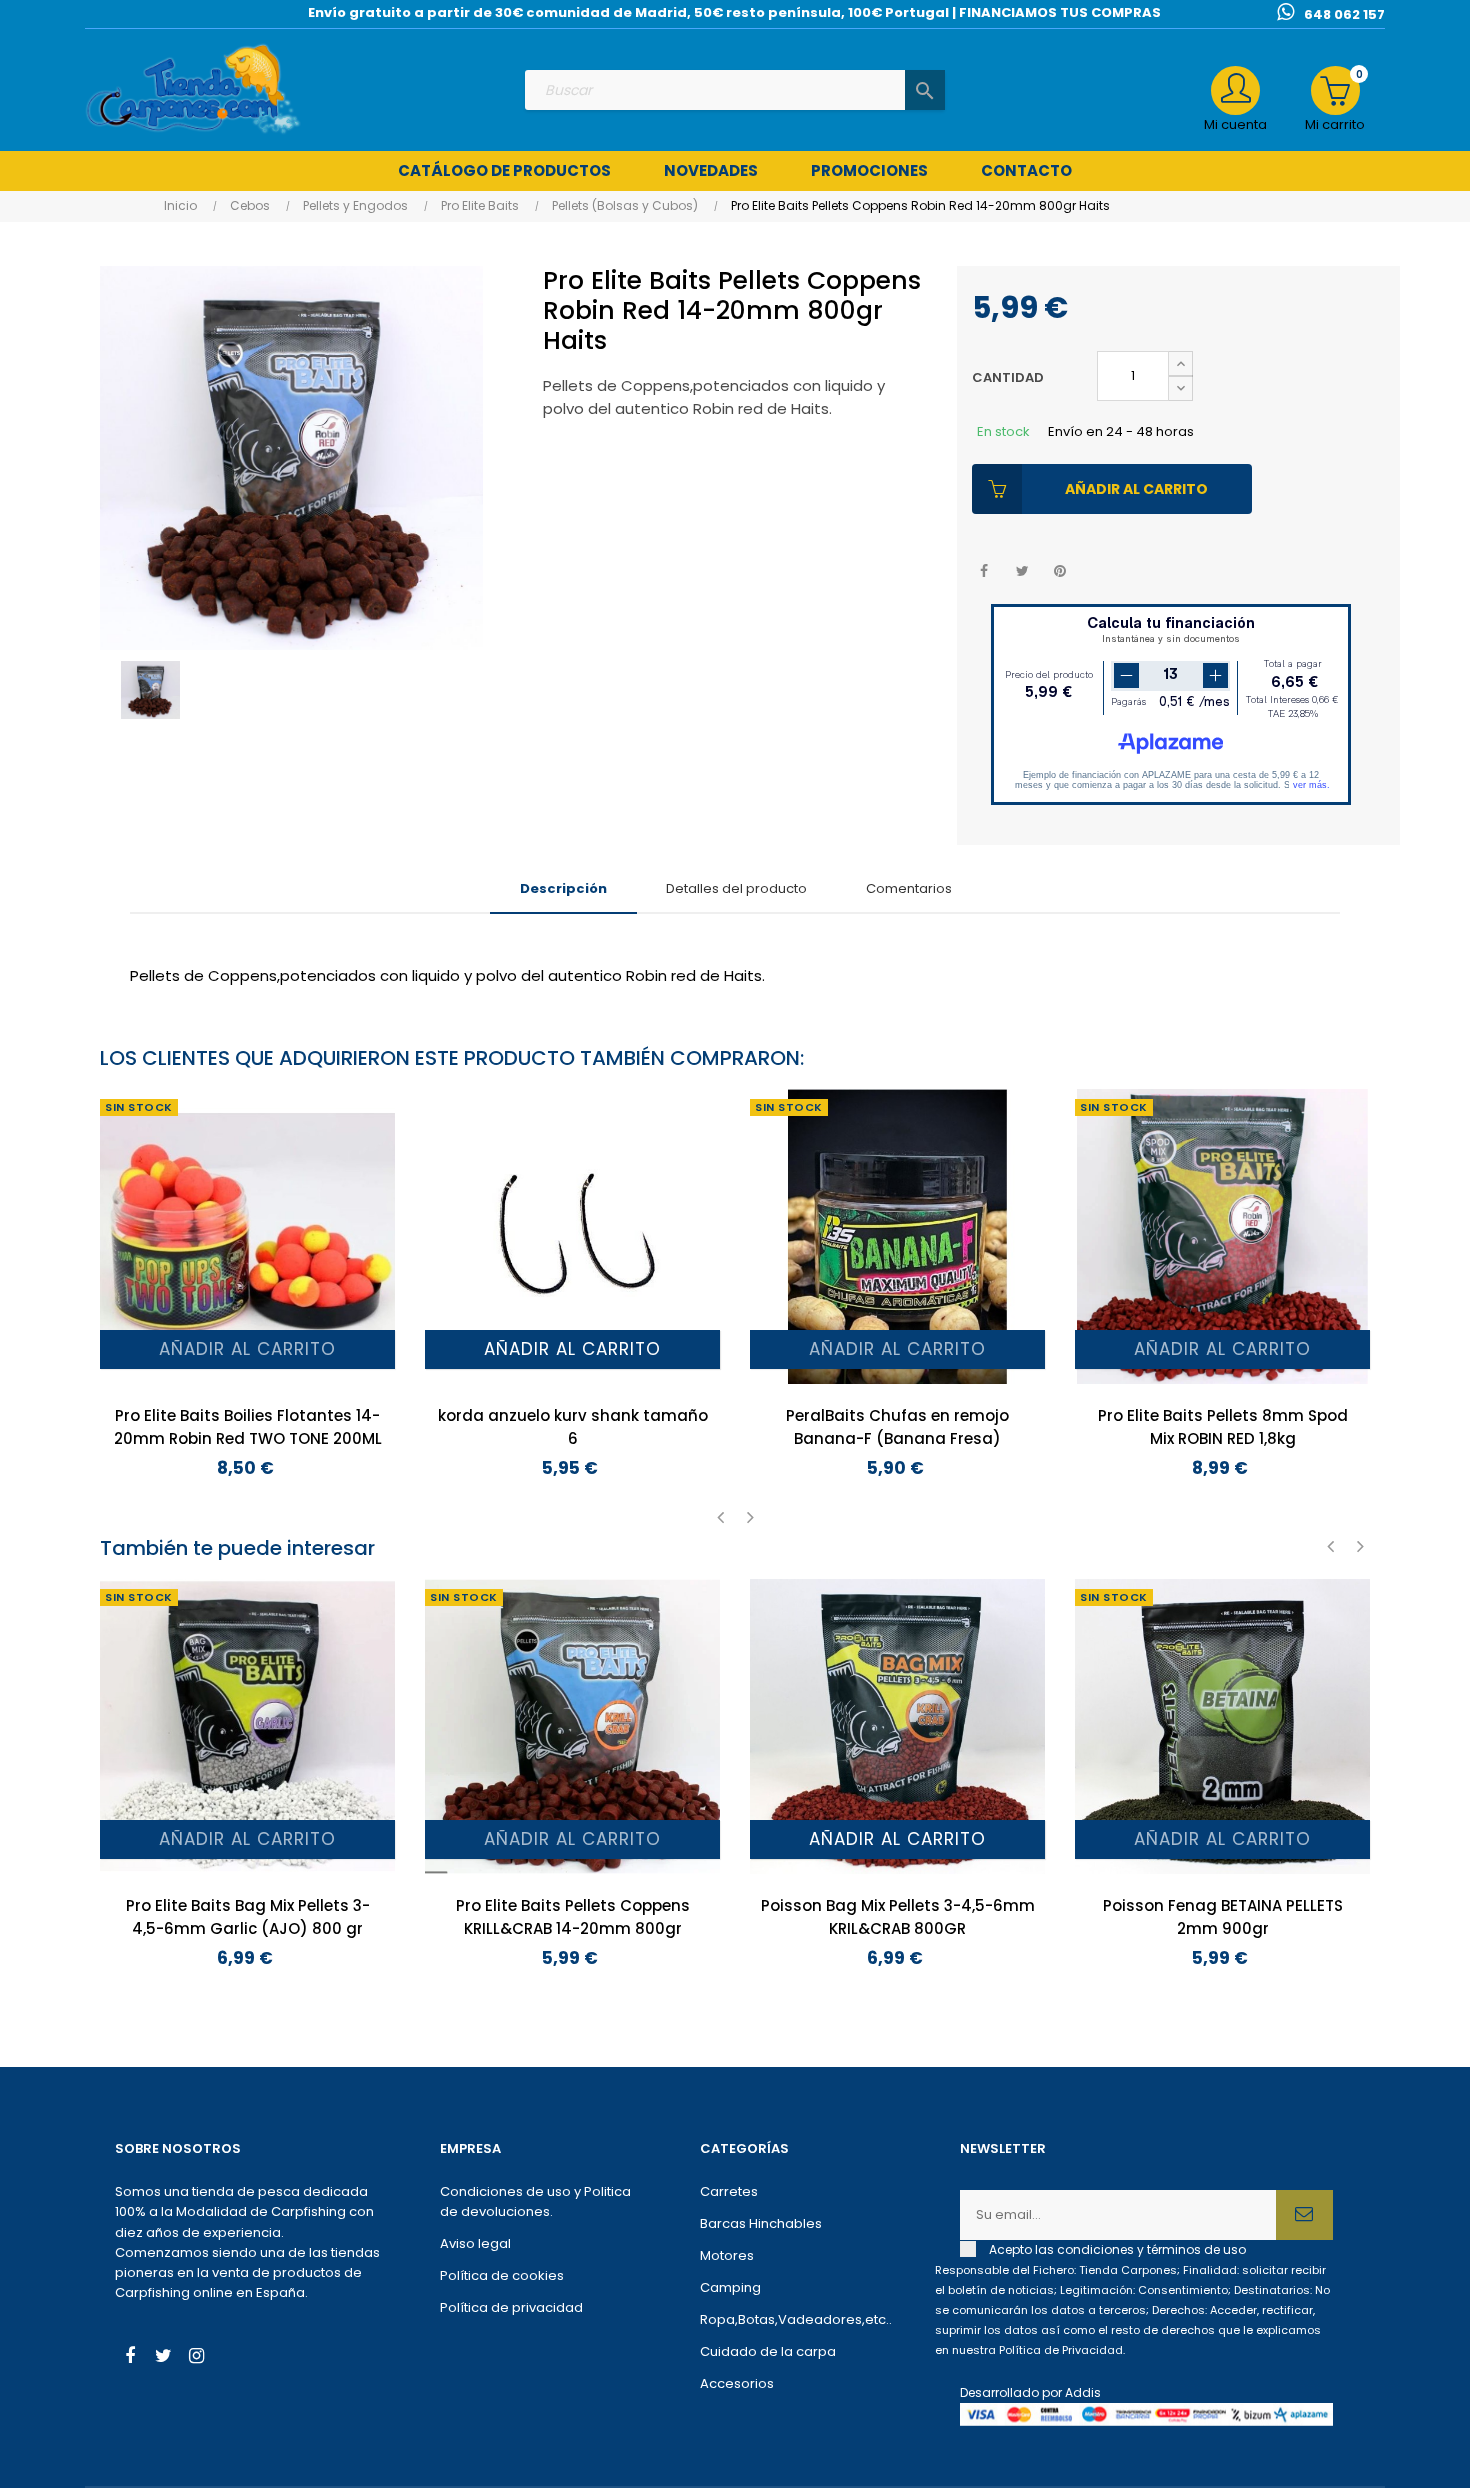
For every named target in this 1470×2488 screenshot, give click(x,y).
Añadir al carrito (1136, 489)
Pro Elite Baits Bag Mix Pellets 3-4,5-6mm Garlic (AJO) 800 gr (248, 1917)
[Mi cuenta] (1235, 90)
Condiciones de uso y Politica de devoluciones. (535, 2201)
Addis (1083, 2392)
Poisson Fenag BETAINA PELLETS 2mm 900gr (1223, 1917)
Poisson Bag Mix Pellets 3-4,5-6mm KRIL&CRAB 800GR (898, 1917)
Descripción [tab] (563, 888)
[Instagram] (196, 2358)
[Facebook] (130, 2358)
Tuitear (1022, 571)
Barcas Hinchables (761, 2223)
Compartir (984, 571)
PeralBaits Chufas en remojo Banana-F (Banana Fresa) (897, 1427)
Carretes (729, 2191)
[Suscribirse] (1304, 2215)
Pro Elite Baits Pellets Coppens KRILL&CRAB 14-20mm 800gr (573, 1917)
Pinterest (1060, 571)
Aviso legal (475, 2243)
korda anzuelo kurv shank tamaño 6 (573, 1427)
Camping (730, 2287)
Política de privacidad (511, 2307)
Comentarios (909, 888)
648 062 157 (1344, 14)
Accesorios (737, 2383)
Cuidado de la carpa (768, 2351)
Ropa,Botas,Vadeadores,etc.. (796, 2319)
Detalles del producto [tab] (736, 888)
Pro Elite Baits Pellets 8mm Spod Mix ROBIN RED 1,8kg (1223, 1427)
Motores (727, 2255)
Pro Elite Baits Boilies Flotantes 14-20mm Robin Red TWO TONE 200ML (248, 1427)
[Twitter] (163, 2358)
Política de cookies (502, 2275)
